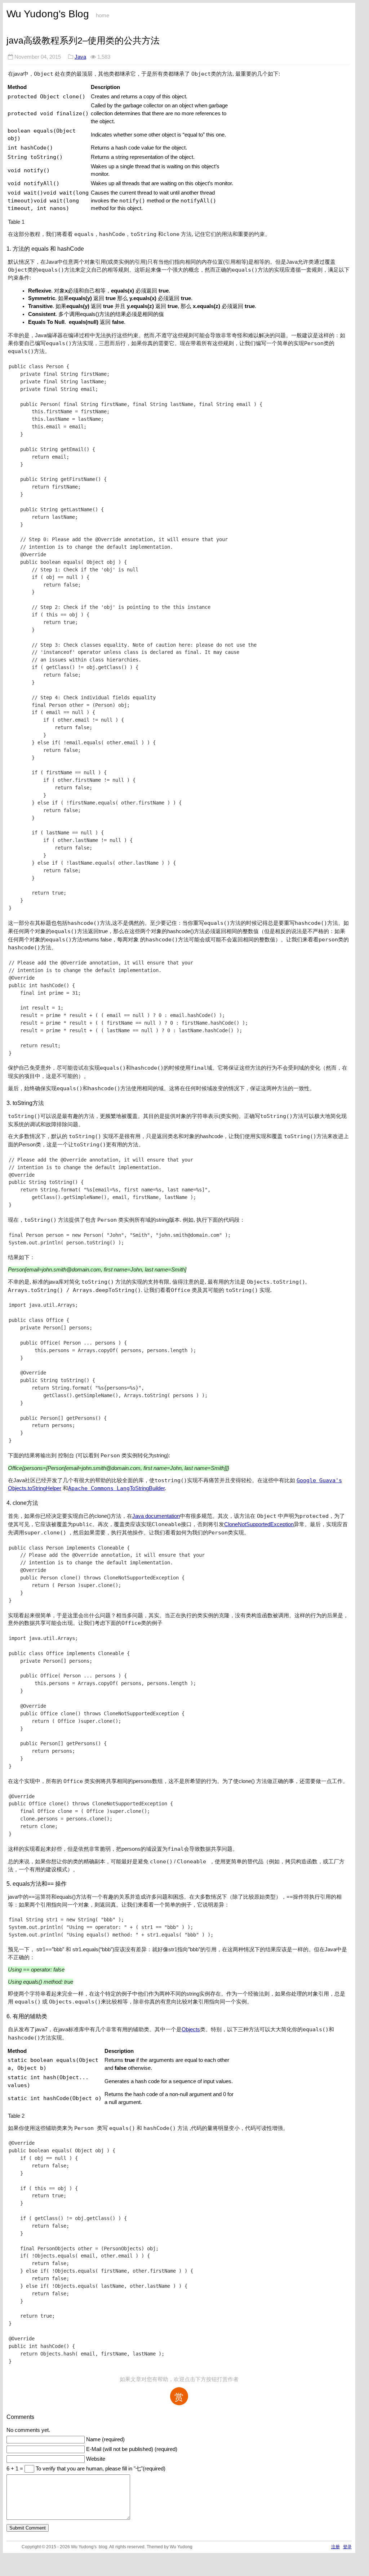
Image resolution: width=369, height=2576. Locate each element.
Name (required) (105, 2439)
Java (80, 57)
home (103, 15)
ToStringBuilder (147, 1488)
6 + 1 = (15, 2469)
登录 (347, 2547)
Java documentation (156, 1516)
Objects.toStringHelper (35, 1488)
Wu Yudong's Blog (48, 14)
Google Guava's (319, 1480)
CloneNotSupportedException (259, 1524)
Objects (191, 2029)
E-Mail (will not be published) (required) (132, 2449)
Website (96, 2459)
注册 (335, 2547)
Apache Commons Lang (99, 1488)
